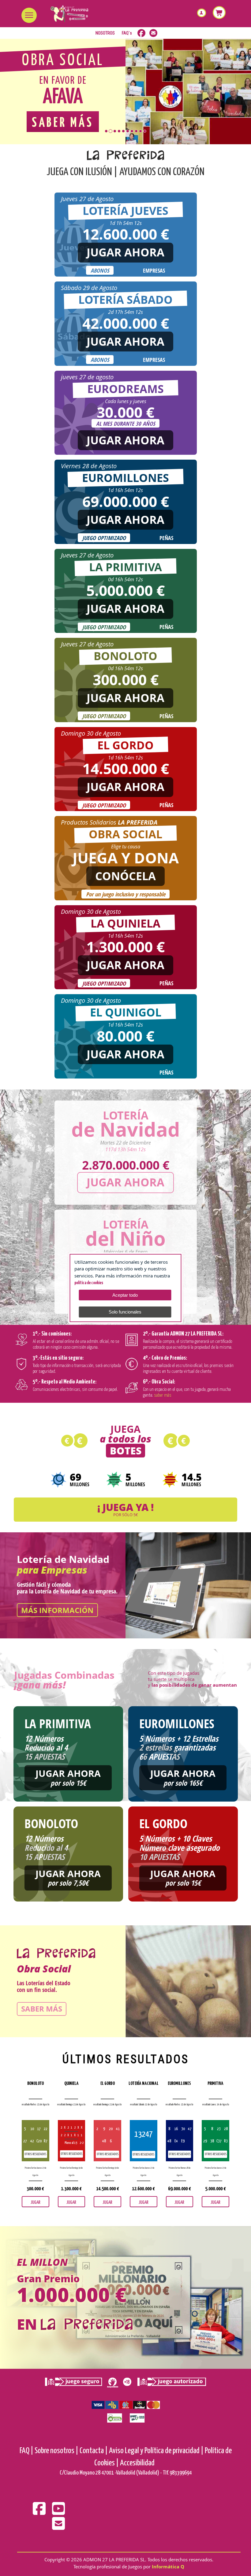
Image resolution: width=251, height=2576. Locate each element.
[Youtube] (58, 2513)
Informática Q (168, 2567)
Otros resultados (35, 2154)
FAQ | (26, 2451)
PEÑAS (166, 538)
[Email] (58, 2528)
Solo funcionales (125, 1312)
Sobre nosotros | (56, 2451)
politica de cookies (89, 1283)
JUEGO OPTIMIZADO (104, 538)
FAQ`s (127, 33)
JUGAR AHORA (125, 252)
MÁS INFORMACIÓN (57, 1610)
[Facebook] (40, 2513)
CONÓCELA (125, 876)
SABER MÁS (42, 2009)
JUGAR (36, 2202)
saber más (163, 1395)
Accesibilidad (137, 2463)
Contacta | (94, 2451)
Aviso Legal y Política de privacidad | (156, 2451)
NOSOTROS (105, 33)
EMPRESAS (154, 270)
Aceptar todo (125, 1295)
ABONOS (100, 270)
